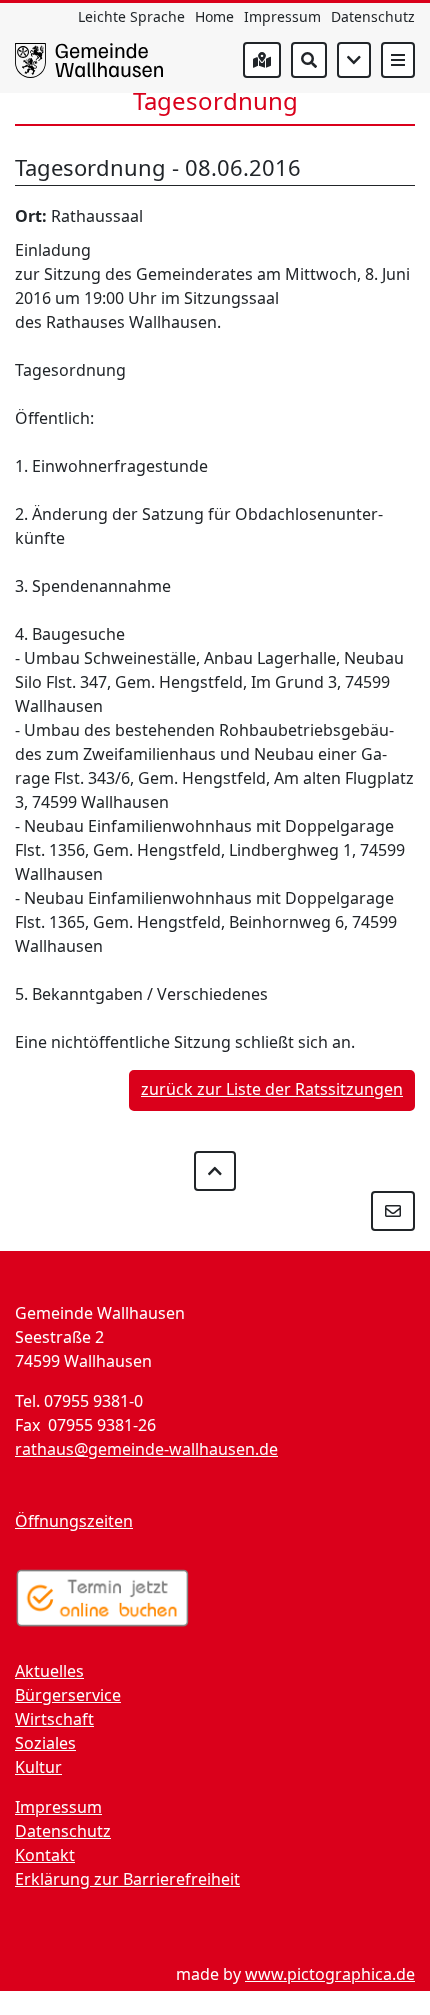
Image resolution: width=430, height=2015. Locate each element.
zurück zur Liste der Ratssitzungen (272, 1089)
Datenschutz (373, 16)
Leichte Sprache (131, 16)
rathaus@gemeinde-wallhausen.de (146, 1449)
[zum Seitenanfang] (215, 1171)
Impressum (282, 16)
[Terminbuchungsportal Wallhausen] (102, 1598)
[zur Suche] (309, 60)
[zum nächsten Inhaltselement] (354, 60)
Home (214, 16)
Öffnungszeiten (74, 1521)
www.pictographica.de (330, 1974)
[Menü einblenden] (398, 60)
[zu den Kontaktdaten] (393, 1211)
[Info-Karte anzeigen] (262, 60)
